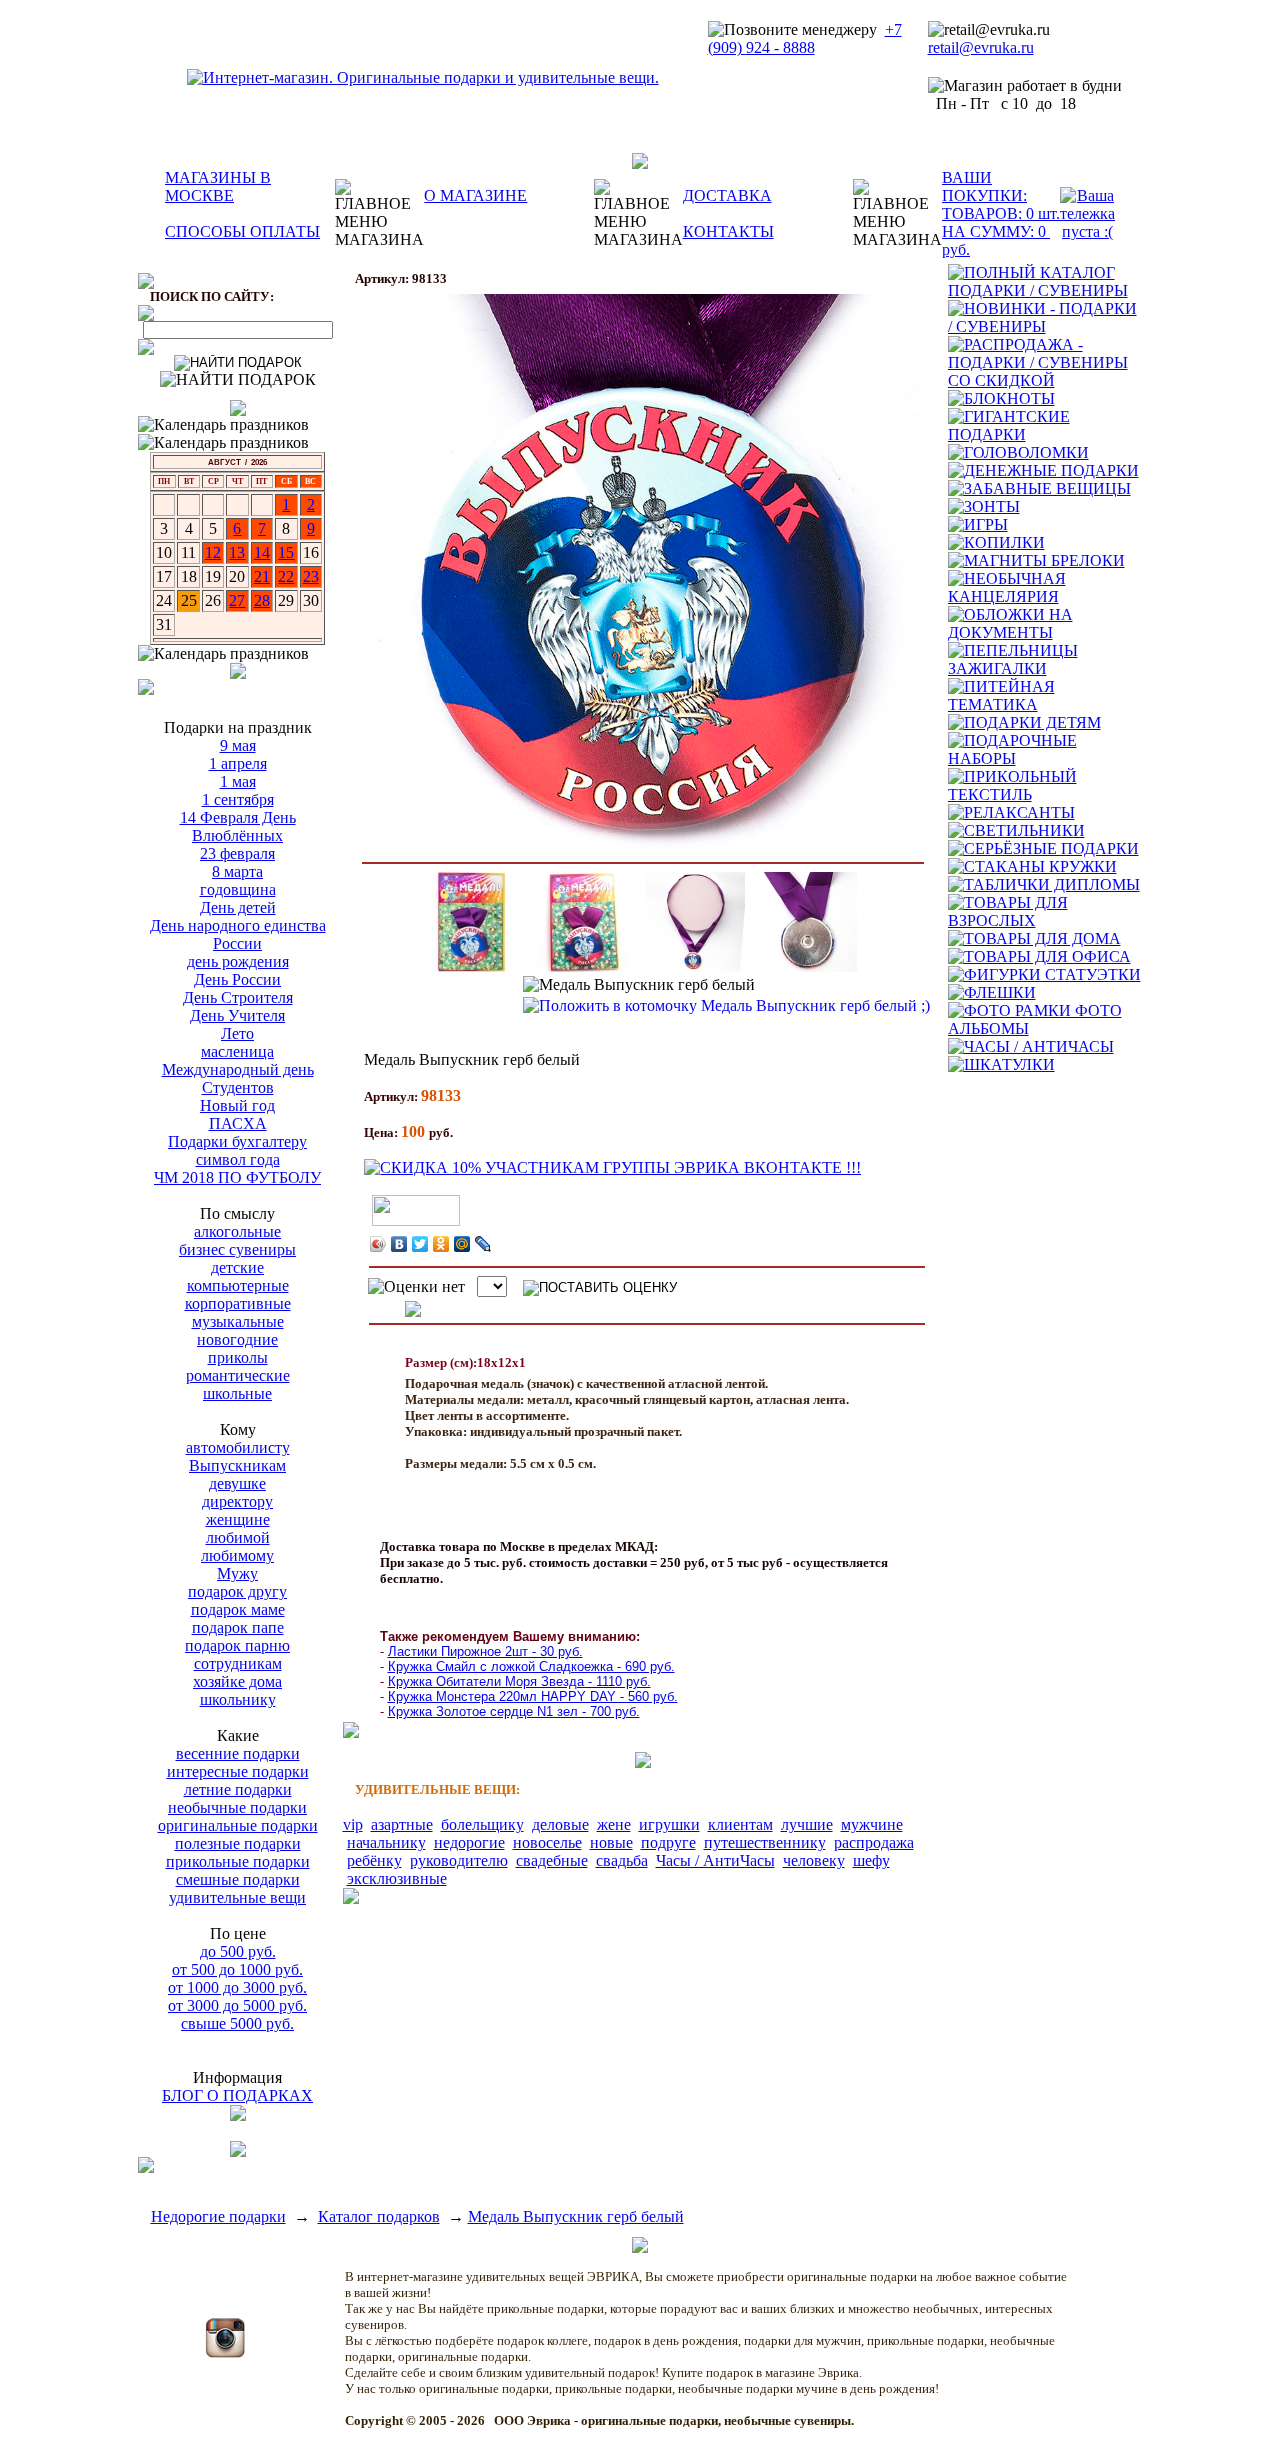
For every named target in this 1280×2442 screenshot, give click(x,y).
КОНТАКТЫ (728, 231)
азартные (402, 1824)
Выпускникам (237, 1465)
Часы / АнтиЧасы (715, 1860)
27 (237, 600)
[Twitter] (420, 1244)
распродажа (874, 1842)
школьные (237, 1393)
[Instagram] (225, 2352)
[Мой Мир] (462, 1244)
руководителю (459, 1860)
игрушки (669, 1824)
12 (213, 552)
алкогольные (237, 1231)
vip (353, 1824)
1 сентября (238, 799)
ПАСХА (238, 1123)
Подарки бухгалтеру (237, 1141)
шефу (871, 1860)
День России (237, 979)
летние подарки (238, 1789)
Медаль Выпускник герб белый (576, 2216)
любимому (237, 1555)
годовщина (238, 889)
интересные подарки (238, 1771)
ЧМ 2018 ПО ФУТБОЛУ (237, 1177)
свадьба (622, 1860)
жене (614, 1824)
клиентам (740, 1824)
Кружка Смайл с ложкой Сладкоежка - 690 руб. (531, 1666)
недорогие (469, 1842)
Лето (237, 1033)
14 (262, 552)
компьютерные (238, 1285)
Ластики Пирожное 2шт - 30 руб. (485, 1651)
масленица (237, 1051)
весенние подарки (238, 1753)
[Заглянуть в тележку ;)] (1087, 214)
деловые (560, 1824)
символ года (238, 1159)
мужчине (872, 1824)
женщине (238, 1519)
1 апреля (238, 763)
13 (237, 552)
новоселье (547, 1842)
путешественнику (765, 1842)
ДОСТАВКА (727, 195)
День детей (238, 907)
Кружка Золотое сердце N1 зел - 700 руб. (514, 1711)
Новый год (237, 1105)
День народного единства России (238, 934)
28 (262, 600)
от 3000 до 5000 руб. (237, 2005)
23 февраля (237, 853)
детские (237, 1267)
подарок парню (237, 1645)
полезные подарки (238, 1843)
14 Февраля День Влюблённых (238, 826)
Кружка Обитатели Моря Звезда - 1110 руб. (519, 1681)
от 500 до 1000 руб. (237, 1969)
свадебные (552, 1860)
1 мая (238, 781)
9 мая (238, 745)
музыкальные (238, 1321)
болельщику (482, 1824)
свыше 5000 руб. (237, 2023)
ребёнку (374, 1860)
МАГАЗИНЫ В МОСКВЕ (218, 186)
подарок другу (237, 1591)
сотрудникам (238, 1663)
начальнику (386, 1842)
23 (311, 576)
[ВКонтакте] (399, 1244)
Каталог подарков (379, 2216)
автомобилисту (238, 1447)
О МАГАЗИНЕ (475, 195)
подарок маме (238, 1609)
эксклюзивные (397, 1878)
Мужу (237, 1573)
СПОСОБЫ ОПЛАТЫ (242, 231)
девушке (237, 1483)
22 (286, 576)
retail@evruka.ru (981, 47)
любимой (238, 1537)
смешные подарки (238, 1879)
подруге (668, 1842)
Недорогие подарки (218, 2216)
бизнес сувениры (237, 1249)
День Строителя (238, 997)
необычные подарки (237, 1807)
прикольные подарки (238, 1861)
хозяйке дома (237, 1681)
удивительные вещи (237, 1897)
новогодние (237, 1339)
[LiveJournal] (483, 1244)
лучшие (807, 1824)
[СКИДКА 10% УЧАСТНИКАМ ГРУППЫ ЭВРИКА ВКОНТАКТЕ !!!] (612, 1167)
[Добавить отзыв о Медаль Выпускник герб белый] (413, 1311)
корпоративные (238, 1303)
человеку (814, 1860)
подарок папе (238, 1627)
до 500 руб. (238, 1951)
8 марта (237, 871)
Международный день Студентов (238, 1078)
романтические (238, 1375)
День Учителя (237, 1015)
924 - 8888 (780, 47)
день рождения (238, 961)
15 (286, 552)
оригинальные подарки (238, 1825)
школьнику (238, 1699)
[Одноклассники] (441, 1244)
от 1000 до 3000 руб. (237, 1987)
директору (237, 1501)
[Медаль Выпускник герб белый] (643, 574)
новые (611, 1842)
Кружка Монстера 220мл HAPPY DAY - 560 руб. (533, 1696)
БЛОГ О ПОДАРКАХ (237, 2095)
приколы (238, 1357)
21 (262, 576)
